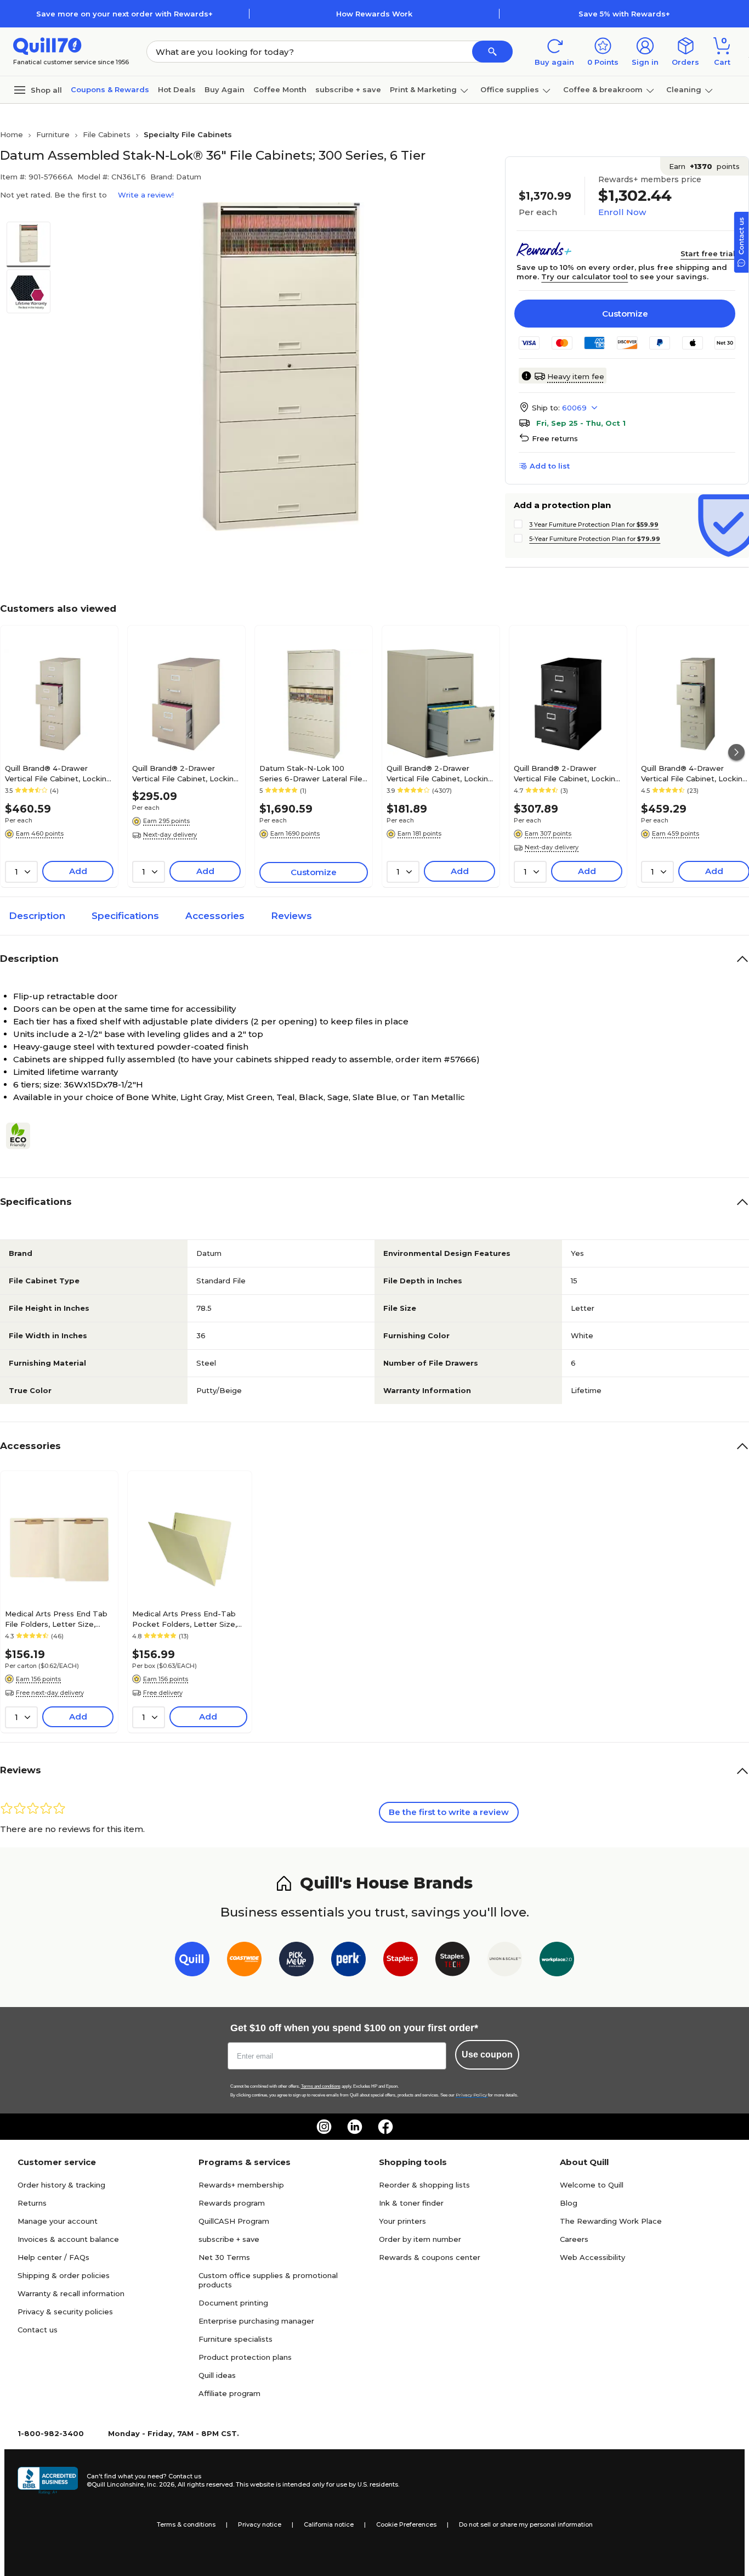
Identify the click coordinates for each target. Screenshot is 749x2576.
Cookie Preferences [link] (406, 2524)
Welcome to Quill (592, 2185)
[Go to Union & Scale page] (505, 1961)
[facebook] (385, 2127)
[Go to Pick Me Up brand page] (296, 1961)
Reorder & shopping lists (424, 2185)
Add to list (550, 466)
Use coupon (487, 2054)
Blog (569, 2203)
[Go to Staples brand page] (401, 1961)
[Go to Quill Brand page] (192, 1961)
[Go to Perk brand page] (348, 1961)
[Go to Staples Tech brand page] (453, 1961)
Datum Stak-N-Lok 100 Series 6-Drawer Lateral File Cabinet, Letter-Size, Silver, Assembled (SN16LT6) (311, 773)
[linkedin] (355, 2127)
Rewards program (232, 2203)
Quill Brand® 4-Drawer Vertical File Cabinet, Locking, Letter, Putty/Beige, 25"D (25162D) (59, 773)
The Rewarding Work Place (611, 2221)
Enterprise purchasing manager (256, 2321)
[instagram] (324, 2127)
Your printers (402, 2221)
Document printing (233, 2303)
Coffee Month (280, 89)
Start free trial (708, 253)
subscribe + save (348, 89)
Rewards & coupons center (430, 2257)
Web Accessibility (592, 2257)
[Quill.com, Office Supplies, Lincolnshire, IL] (48, 2481)
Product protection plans (245, 2357)
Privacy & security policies (65, 2312)
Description (37, 916)
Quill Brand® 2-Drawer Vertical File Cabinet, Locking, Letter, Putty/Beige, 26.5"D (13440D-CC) (186, 773)
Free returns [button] (555, 438)
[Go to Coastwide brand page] (244, 1961)
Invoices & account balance (68, 2239)
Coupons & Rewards (110, 89)
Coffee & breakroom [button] (603, 89)
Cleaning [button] (684, 89)
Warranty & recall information (71, 2293)
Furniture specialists (236, 2339)
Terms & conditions (186, 2524)
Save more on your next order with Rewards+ (124, 14)
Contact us (38, 2330)
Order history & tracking (61, 2185)
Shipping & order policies (64, 2275)
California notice (329, 2524)
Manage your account (58, 2221)
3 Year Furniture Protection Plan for (594, 525)
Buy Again (225, 89)
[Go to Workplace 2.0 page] (557, 1961)
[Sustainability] (22, 1136)
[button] (492, 52)
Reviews (291, 916)
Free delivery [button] (163, 1693)
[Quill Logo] (47, 45)
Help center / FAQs (53, 2257)
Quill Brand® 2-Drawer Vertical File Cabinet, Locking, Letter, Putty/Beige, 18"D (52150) (441, 773)
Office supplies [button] (510, 89)
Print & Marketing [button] (423, 89)
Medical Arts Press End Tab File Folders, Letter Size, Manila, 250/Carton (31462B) (56, 1619)
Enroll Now (622, 212)
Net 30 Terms (224, 2257)
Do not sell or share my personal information (526, 2524)
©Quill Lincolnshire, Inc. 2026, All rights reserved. (160, 2484)
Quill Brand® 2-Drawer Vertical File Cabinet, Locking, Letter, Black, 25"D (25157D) (568, 773)
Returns (32, 2203)
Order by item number (420, 2239)
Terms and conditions (321, 2086)
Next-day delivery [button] (170, 835)
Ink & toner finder (411, 2203)
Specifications (125, 916)
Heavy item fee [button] (576, 376)
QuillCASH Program (234, 2221)
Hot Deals (177, 89)
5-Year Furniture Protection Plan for (595, 539)
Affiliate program (229, 2393)
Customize (625, 314)
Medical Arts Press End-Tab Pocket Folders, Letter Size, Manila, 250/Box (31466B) (185, 1619)
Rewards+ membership (241, 2185)
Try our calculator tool (585, 277)
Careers (574, 2239)
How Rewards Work (374, 14)
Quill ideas (217, 2375)
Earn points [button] (704, 166)
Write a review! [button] (146, 195)
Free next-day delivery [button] (50, 1693)
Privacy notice (260, 2524)
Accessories (215, 916)
